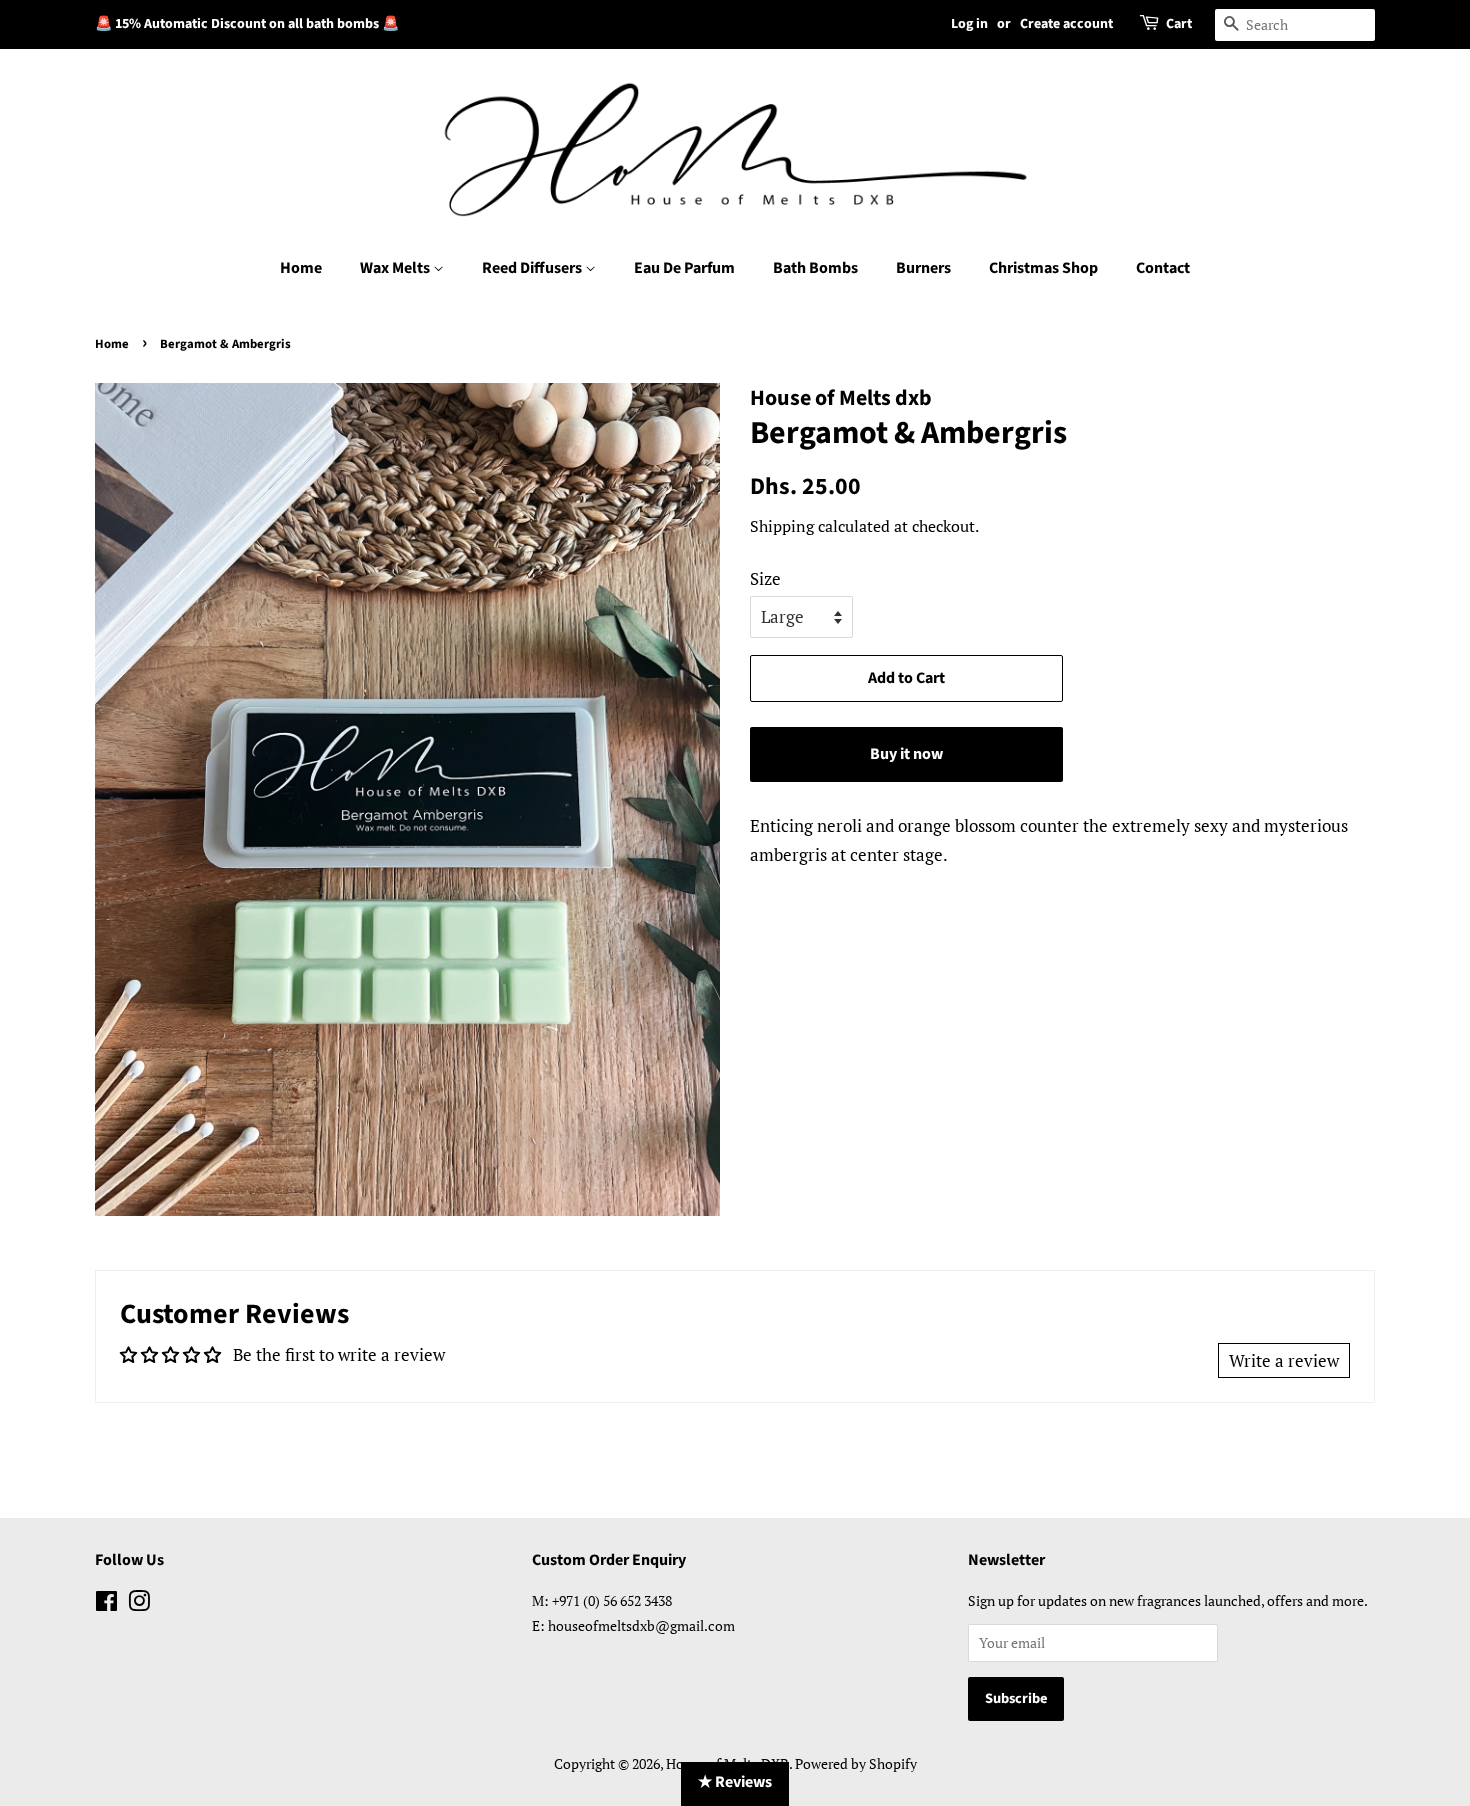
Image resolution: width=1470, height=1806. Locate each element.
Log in (969, 24)
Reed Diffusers (533, 268)
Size (765, 578)
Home (301, 268)
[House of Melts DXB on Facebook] (106, 1604)
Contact (1163, 268)
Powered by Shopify (856, 1763)
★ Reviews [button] (735, 1782)
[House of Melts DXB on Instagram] (139, 1604)
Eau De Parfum (684, 268)
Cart (1179, 24)
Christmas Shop (1043, 268)
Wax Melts (396, 268)
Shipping (782, 526)
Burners (923, 268)
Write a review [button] (1284, 1360)
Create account (1066, 24)
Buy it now (906, 754)
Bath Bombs (815, 268)
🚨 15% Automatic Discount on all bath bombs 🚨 (247, 24)
